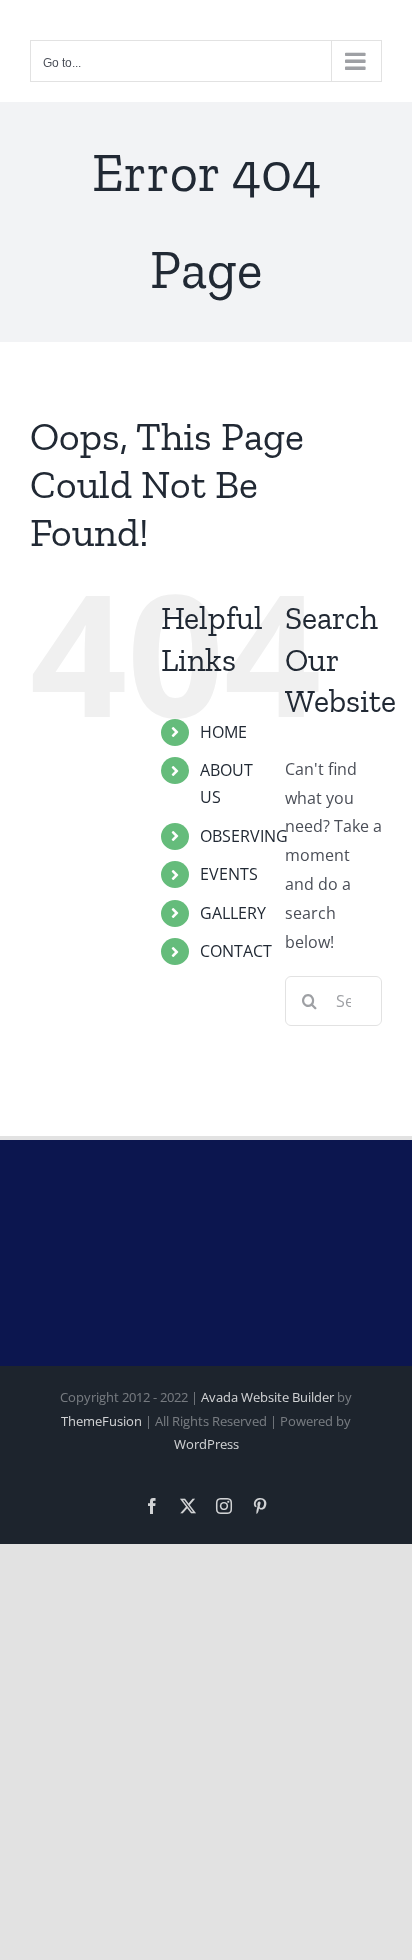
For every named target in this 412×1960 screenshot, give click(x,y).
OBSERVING (244, 836)
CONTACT (236, 951)
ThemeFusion (101, 1421)
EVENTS (229, 874)
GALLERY (233, 913)
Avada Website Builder (267, 1397)
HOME (223, 732)
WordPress (206, 1444)
